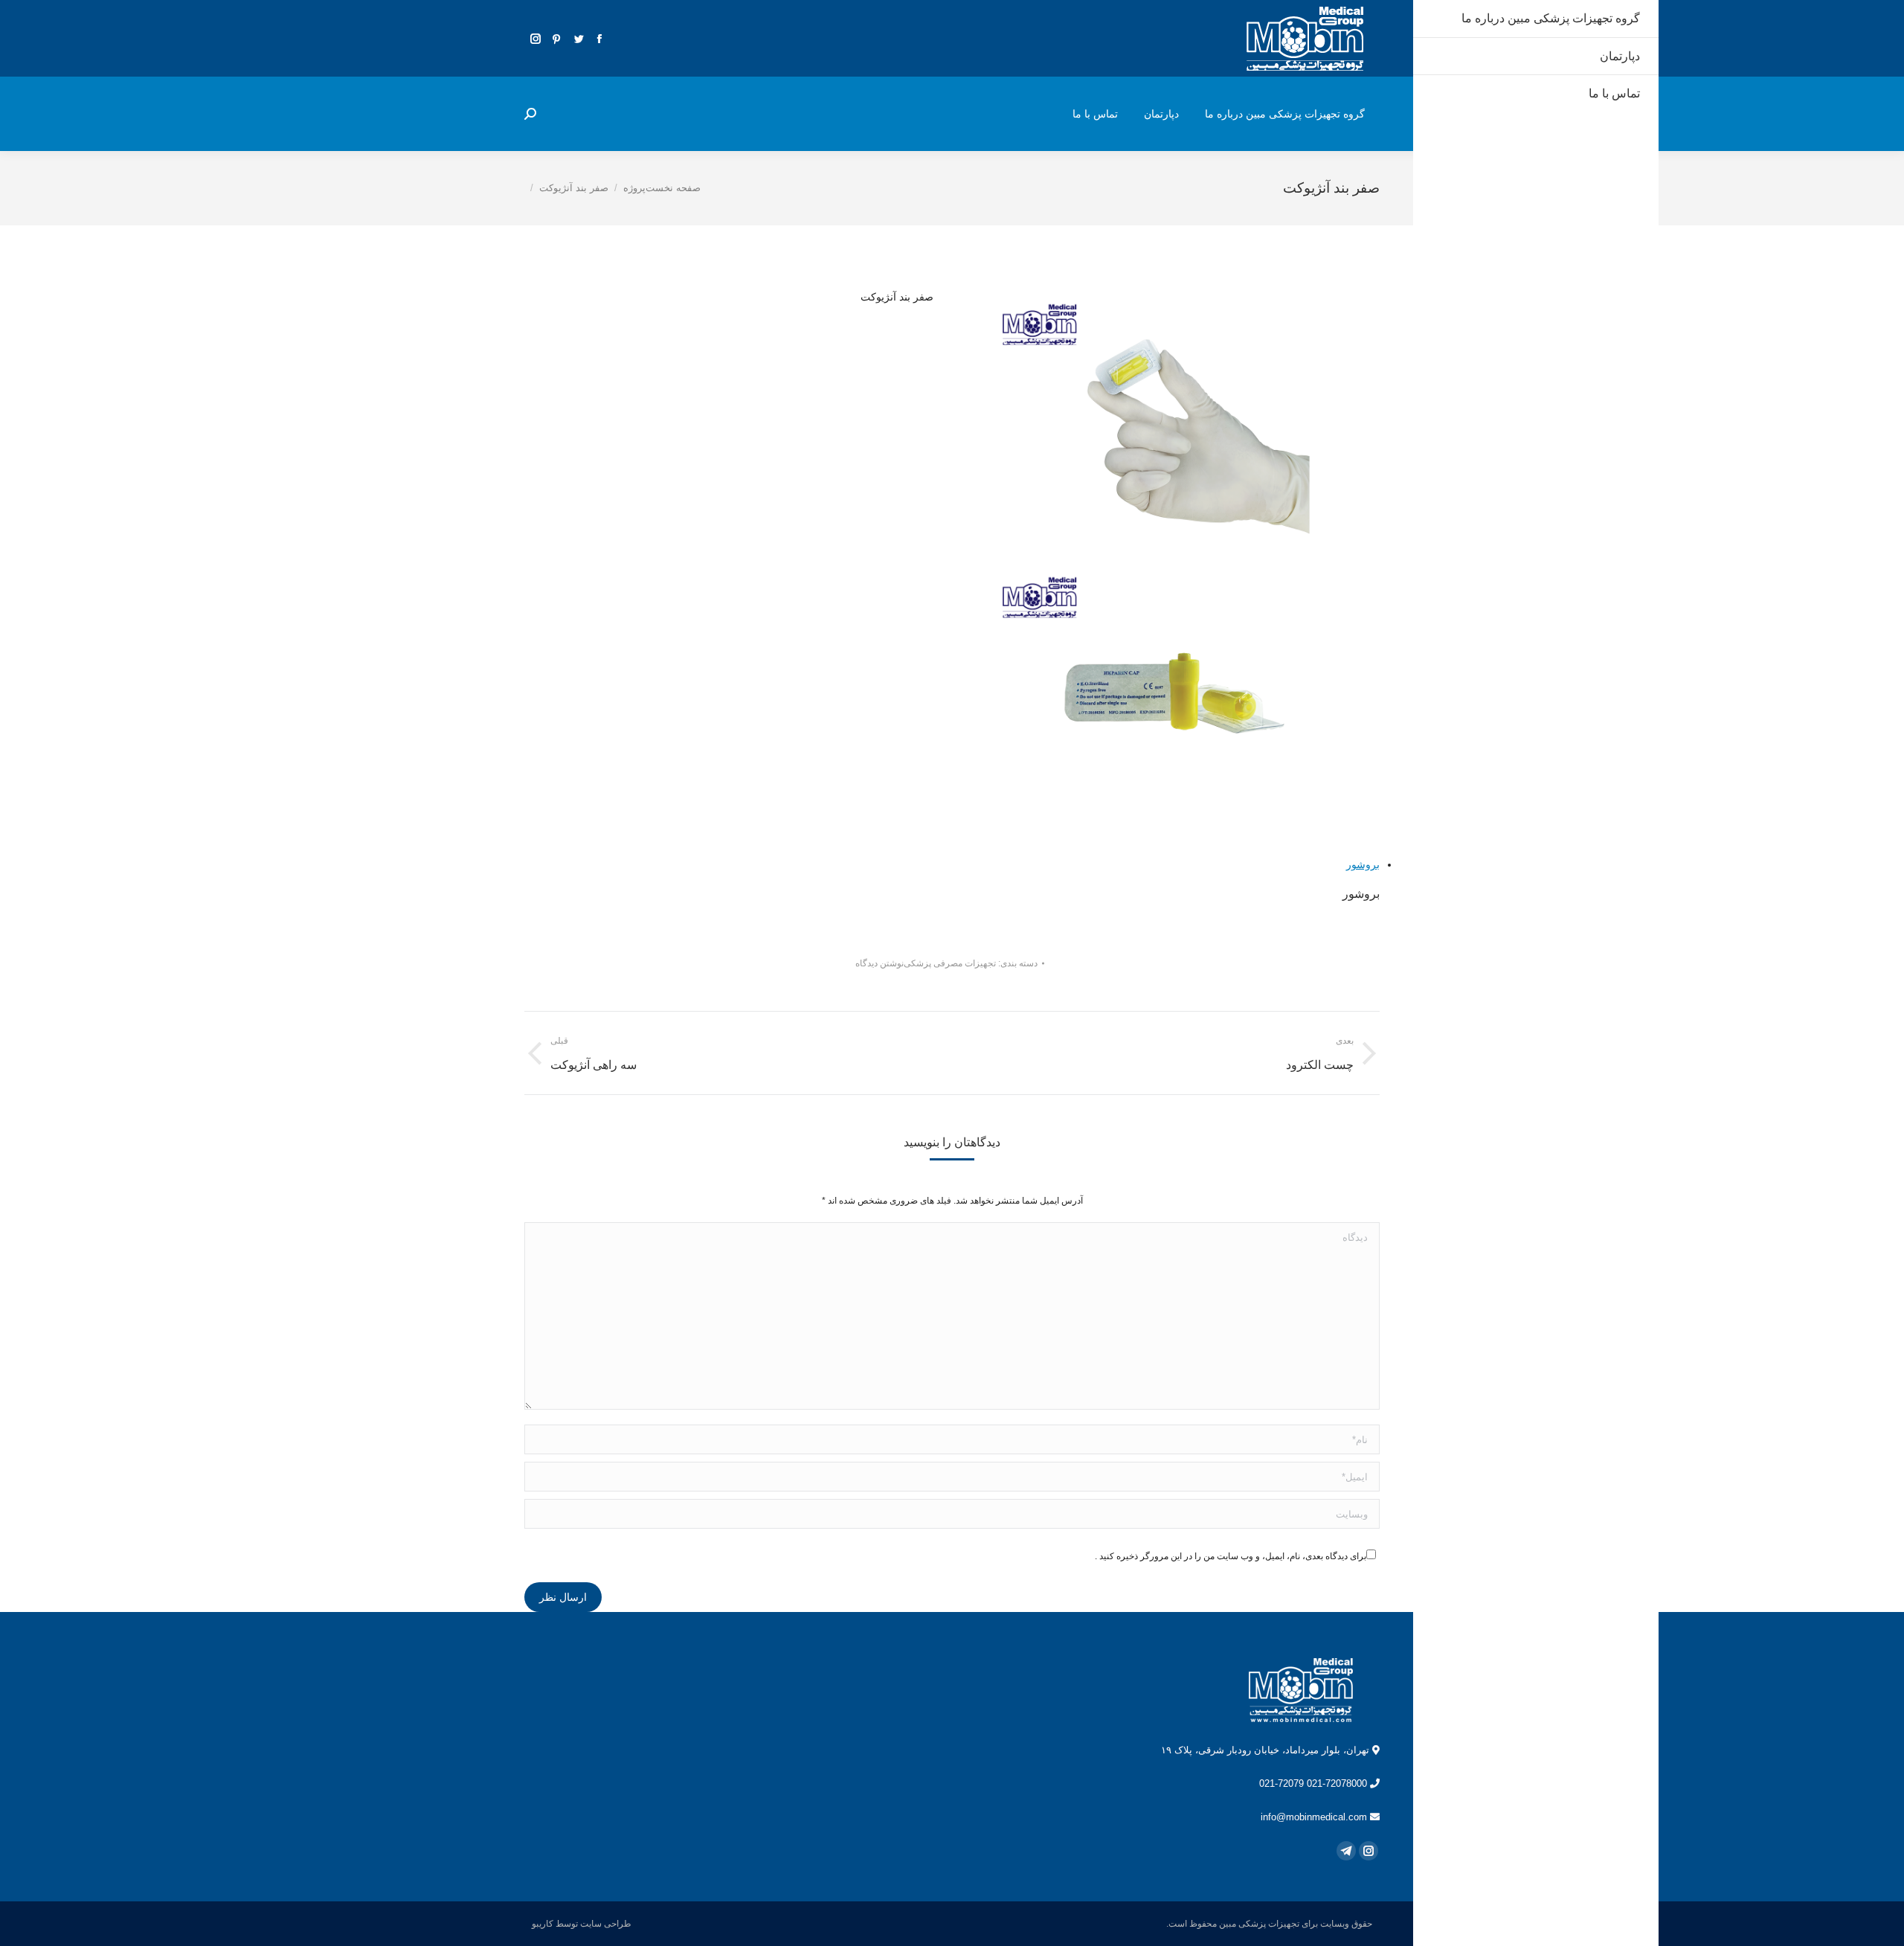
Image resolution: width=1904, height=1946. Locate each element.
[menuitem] (1285, 114)
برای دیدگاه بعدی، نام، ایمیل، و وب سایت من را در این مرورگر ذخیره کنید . (1231, 1556)
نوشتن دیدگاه (879, 963)
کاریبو (543, 1924)
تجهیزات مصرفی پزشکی (950, 963)
